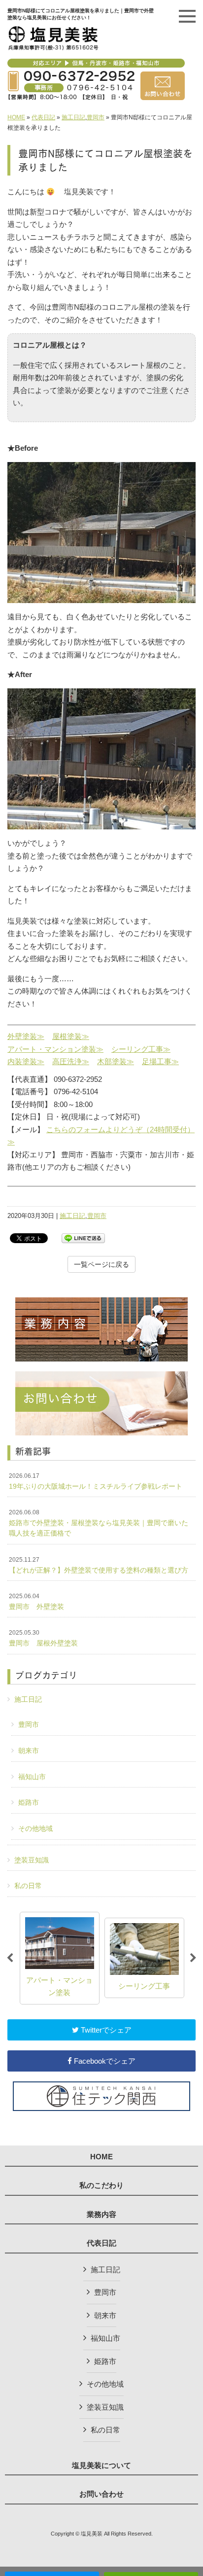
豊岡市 (96, 117)
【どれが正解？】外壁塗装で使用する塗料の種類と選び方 (99, 1565)
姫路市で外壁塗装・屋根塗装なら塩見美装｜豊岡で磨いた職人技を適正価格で (99, 1523)
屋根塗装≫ (71, 1036)
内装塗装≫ (26, 1061)
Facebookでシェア (104, 2061)
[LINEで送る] (83, 1237)
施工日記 (73, 117)
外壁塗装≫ (26, 1036)
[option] (60, 1958)
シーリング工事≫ (141, 1049)
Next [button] (193, 1958)
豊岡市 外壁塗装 (36, 1602)
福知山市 (32, 1777)
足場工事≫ (160, 1061)
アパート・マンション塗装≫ (55, 1049)
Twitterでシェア (105, 2030)
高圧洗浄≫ (71, 1061)
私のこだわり (101, 2185)
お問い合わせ (101, 2494)
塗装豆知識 (32, 1860)
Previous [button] (10, 1958)
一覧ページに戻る (101, 1264)
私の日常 (28, 1886)
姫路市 (29, 1802)
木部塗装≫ (116, 1061)
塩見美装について (101, 2466)
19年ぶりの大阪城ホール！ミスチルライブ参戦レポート (96, 1481)
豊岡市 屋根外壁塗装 (43, 1638)
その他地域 (35, 1828)
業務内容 (101, 2215)
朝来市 (29, 1751)
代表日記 (43, 117)
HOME (16, 117)
